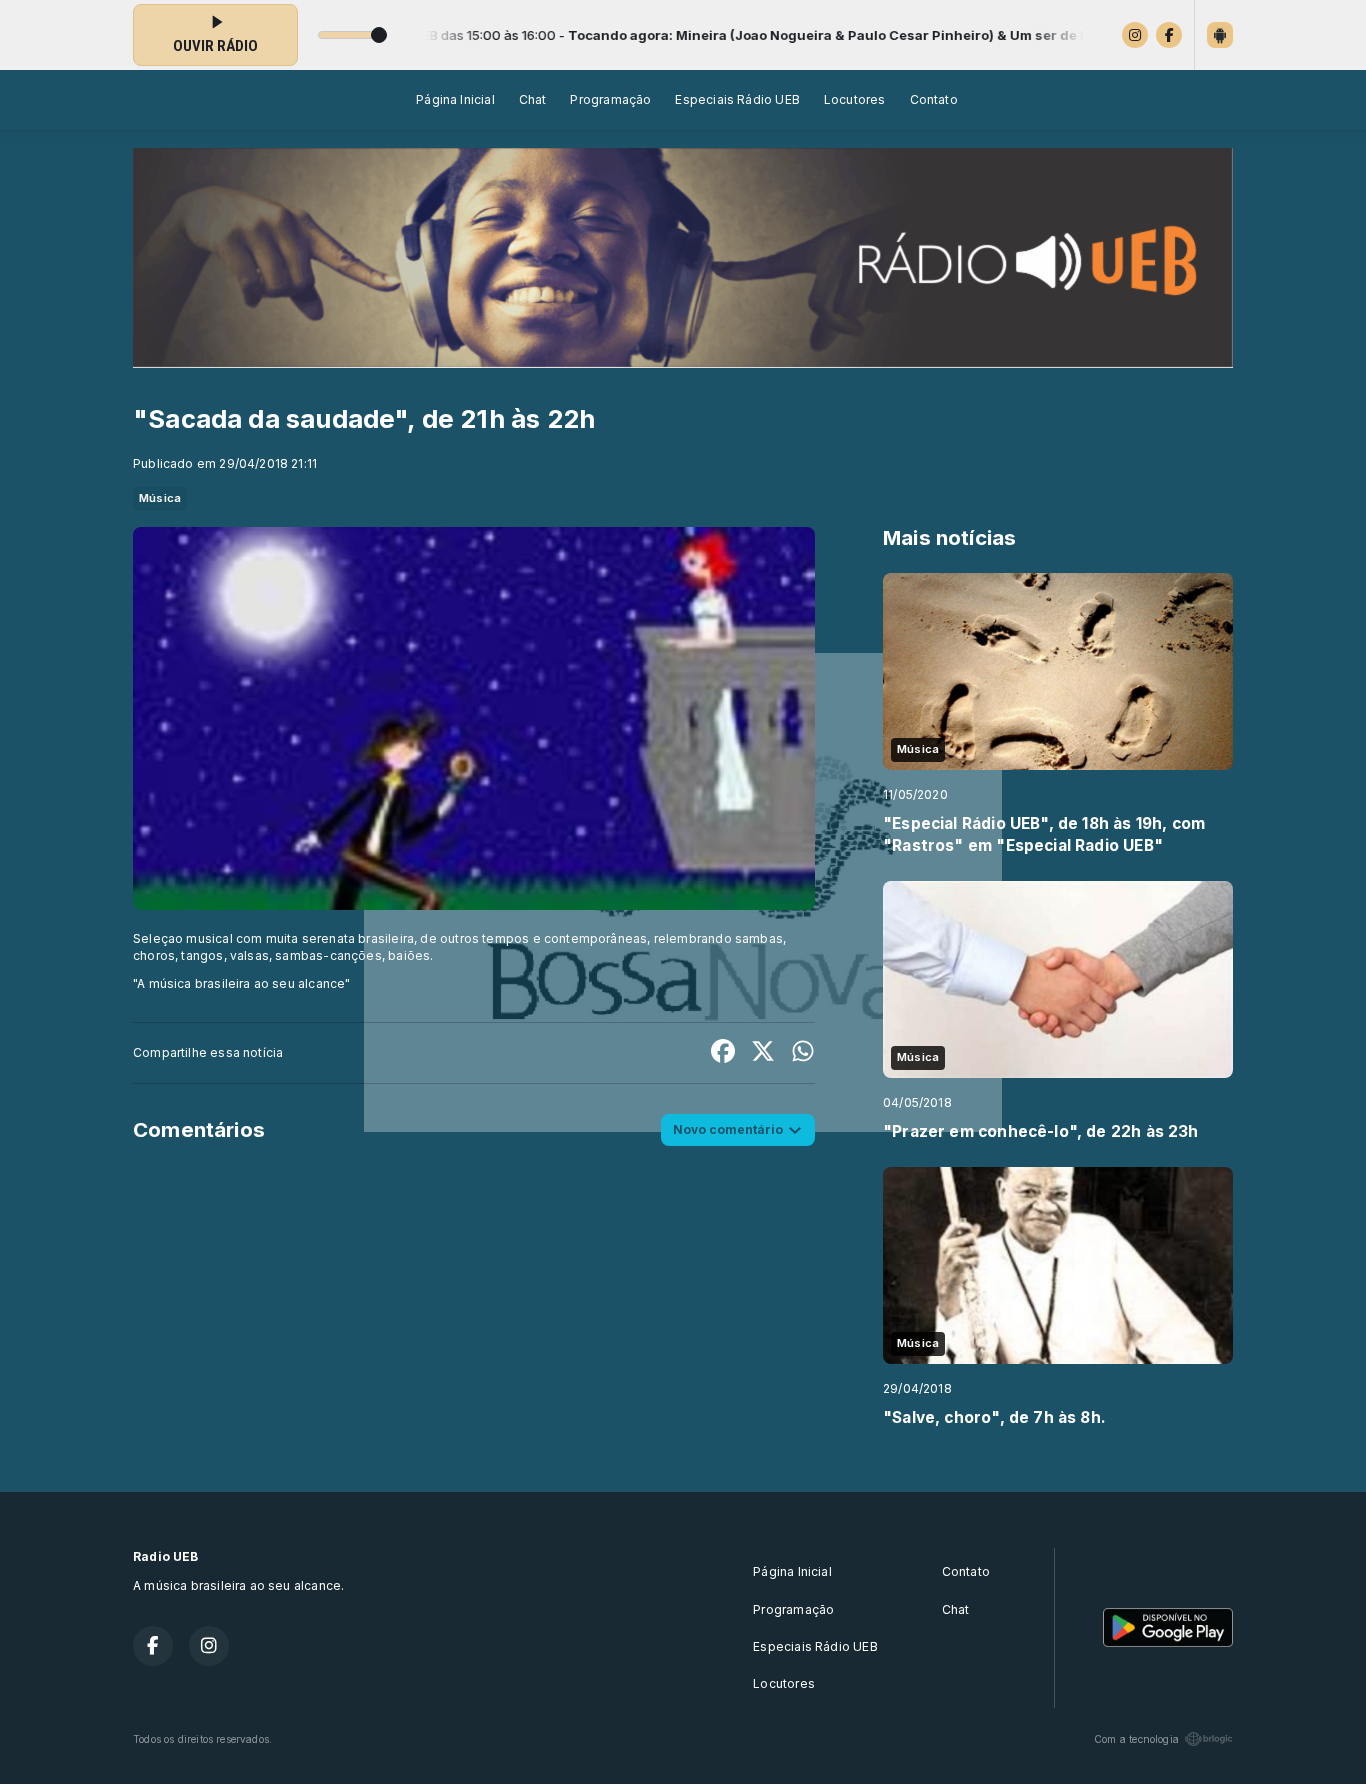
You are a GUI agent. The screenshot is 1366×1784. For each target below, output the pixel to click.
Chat (533, 99)
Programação (610, 99)
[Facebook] (1169, 35)
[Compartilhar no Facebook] (723, 1053)
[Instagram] (1135, 35)
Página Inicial (455, 99)
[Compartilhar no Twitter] (763, 1053)
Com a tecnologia (1136, 1739)
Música (160, 498)
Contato (934, 99)
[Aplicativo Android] (1220, 35)
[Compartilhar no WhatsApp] (803, 1053)
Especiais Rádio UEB (737, 99)
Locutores (855, 99)
